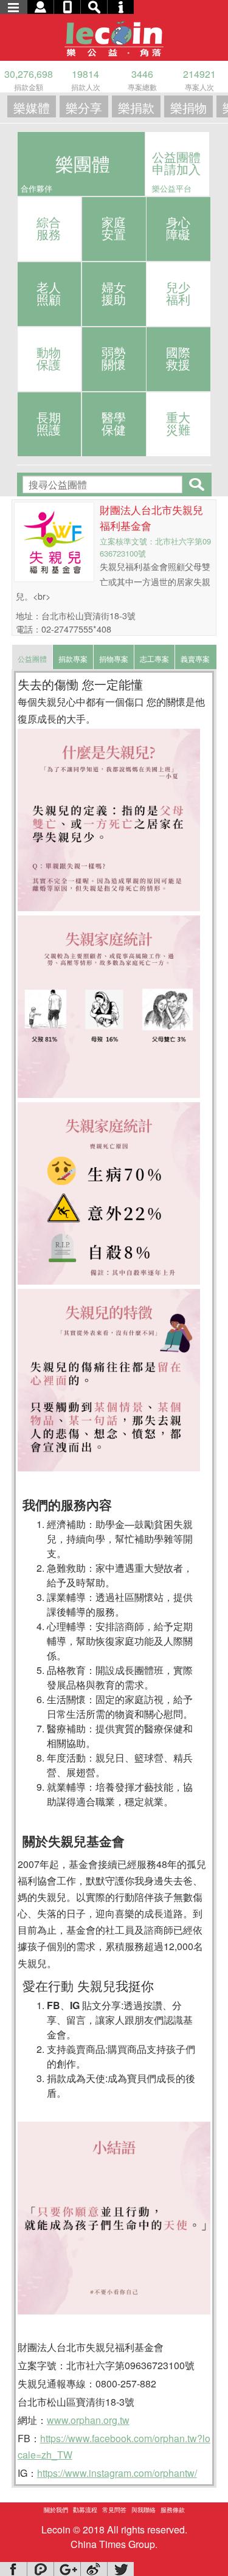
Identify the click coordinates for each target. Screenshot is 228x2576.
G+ (67, 2569)
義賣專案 (195, 658)
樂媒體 (32, 107)
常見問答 (114, 2510)
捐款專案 (73, 658)
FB (13, 2569)
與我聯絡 (143, 2510)
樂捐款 (136, 107)
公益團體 (32, 658)
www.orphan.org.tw (88, 2420)
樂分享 (84, 107)
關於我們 (56, 2510)
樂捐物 (188, 107)
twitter (120, 2569)
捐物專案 (114, 658)
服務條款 (173, 2510)
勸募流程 (85, 2510)
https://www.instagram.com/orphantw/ (117, 2473)
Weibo (94, 2569)
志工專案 (154, 658)
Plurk (40, 2569)
